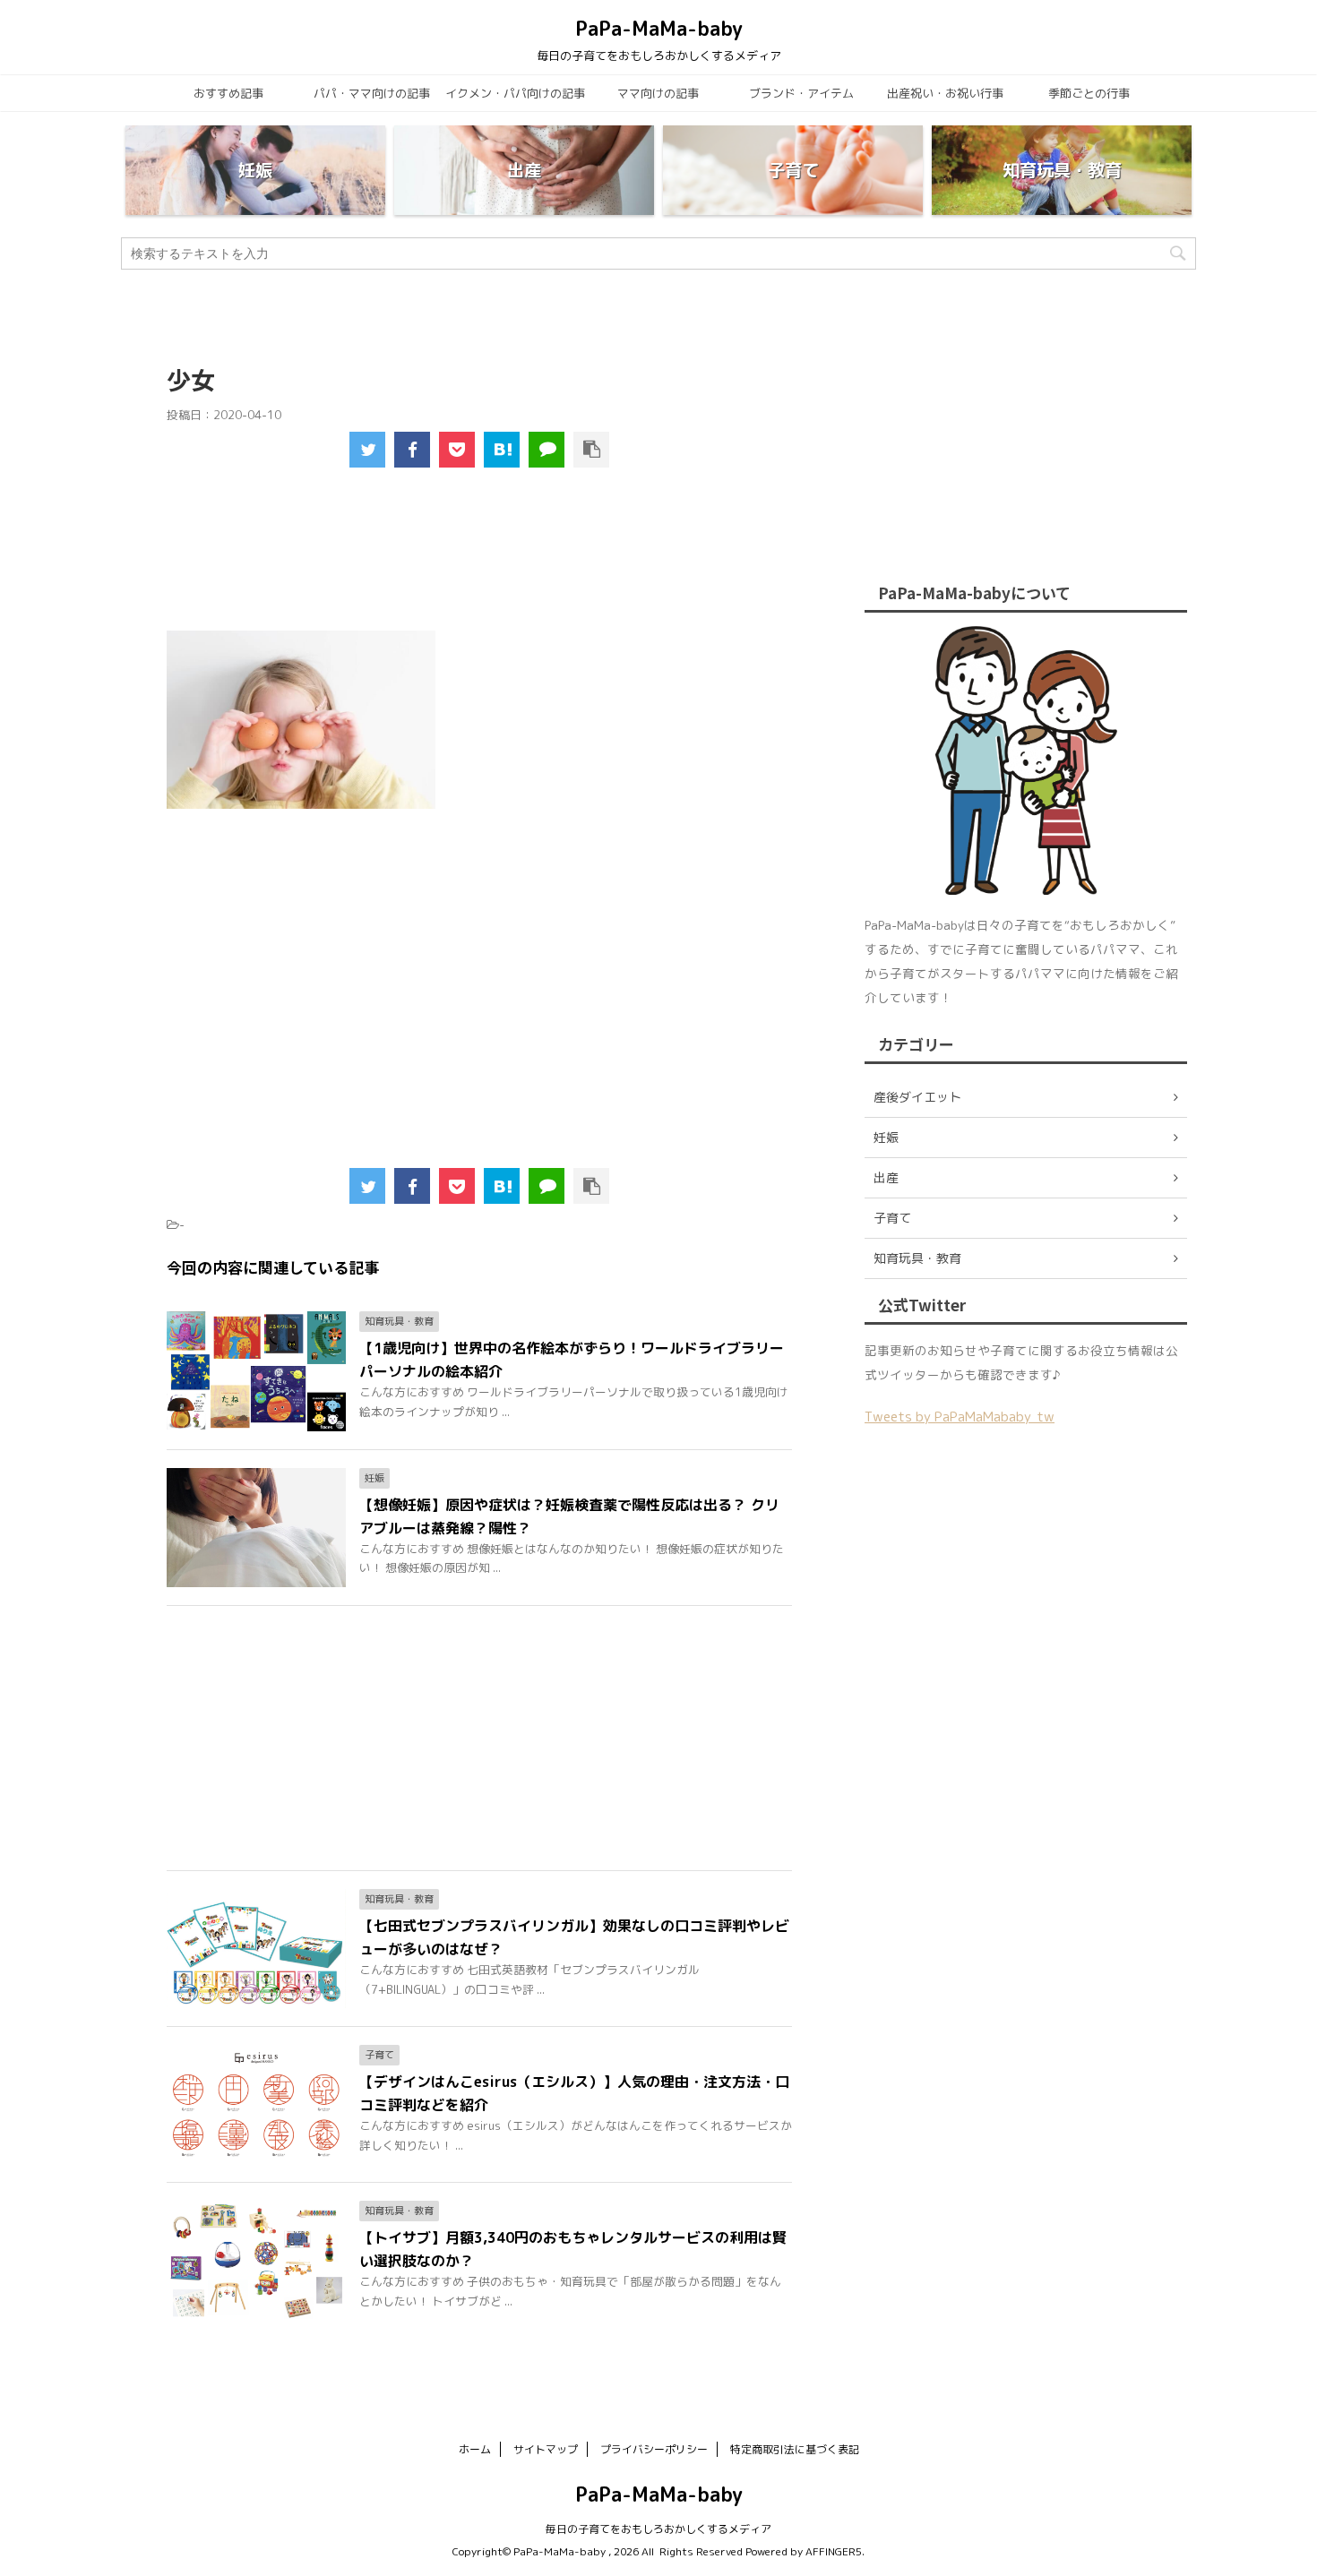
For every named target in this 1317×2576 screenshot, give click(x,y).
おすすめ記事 (228, 93)
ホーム (475, 2449)
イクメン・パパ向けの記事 (515, 93)
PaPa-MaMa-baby (659, 28)
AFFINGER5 (834, 2551)
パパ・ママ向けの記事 (372, 93)
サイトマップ (546, 2449)
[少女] (502, 450)
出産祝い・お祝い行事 (945, 93)
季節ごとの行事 (1089, 93)
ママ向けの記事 (658, 93)
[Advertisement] (480, 561)
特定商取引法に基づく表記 (795, 2449)
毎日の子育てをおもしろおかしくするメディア (658, 2529)
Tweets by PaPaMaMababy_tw (960, 1417)
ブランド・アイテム (801, 93)
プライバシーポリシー (654, 2449)
